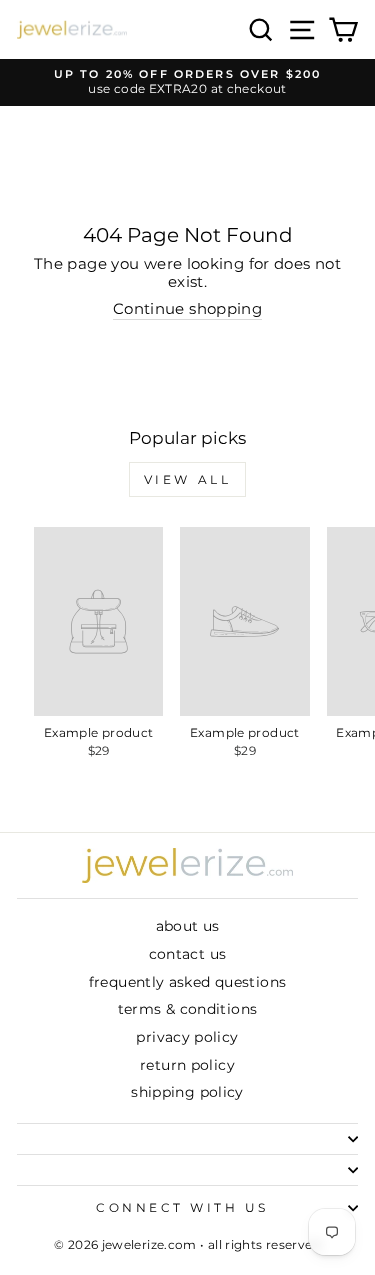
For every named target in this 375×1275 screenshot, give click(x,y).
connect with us (182, 1208)
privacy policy (187, 1037)
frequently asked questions (188, 982)
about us (188, 926)
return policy (187, 1065)
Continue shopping (187, 309)
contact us (188, 954)
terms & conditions (188, 1009)
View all (188, 479)
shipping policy (187, 1092)
